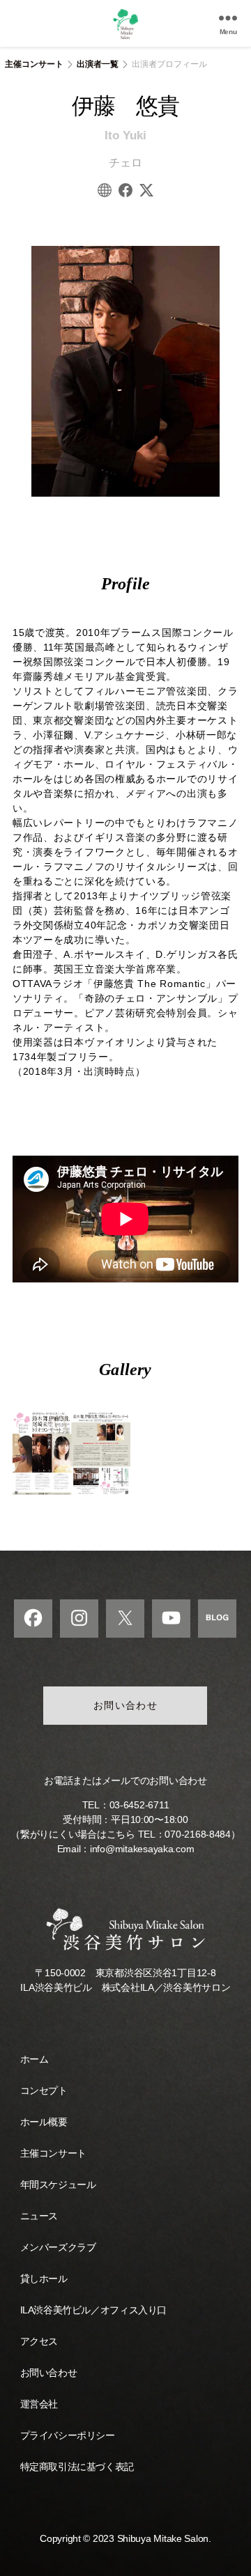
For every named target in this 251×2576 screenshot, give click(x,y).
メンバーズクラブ (58, 2247)
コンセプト (44, 2090)
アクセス (39, 2341)
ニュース (39, 2216)
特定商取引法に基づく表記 (77, 2467)
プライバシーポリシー (68, 2435)
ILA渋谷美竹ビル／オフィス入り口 (93, 2310)
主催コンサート (34, 64)
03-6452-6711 (139, 1805)
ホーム (35, 2059)
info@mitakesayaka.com (142, 1849)
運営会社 (39, 2404)
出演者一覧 (98, 64)
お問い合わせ (126, 1705)
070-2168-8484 (198, 1834)
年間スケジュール (58, 2185)
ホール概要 (44, 2122)
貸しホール (44, 2279)
